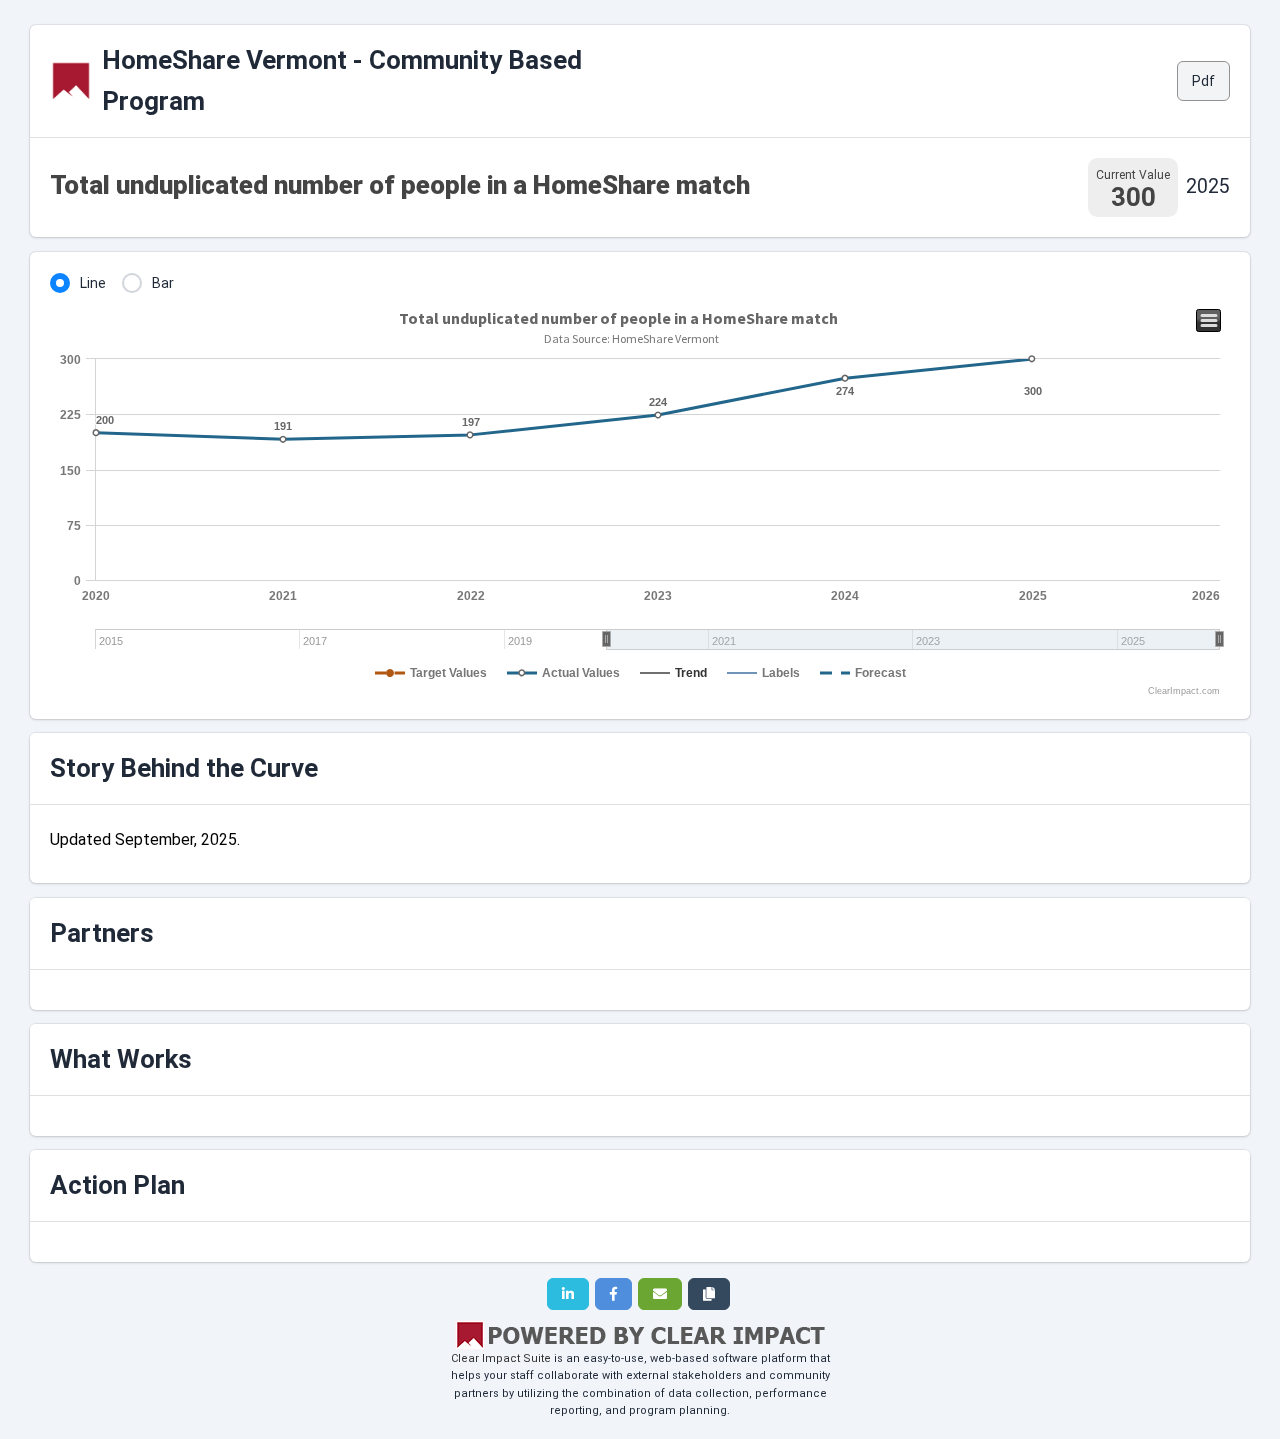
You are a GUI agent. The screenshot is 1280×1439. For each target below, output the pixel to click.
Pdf (1203, 81)
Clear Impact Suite (501, 1358)
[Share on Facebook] (613, 1294)
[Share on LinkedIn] (568, 1294)
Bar (163, 283)
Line (93, 283)
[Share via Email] (660, 1294)
